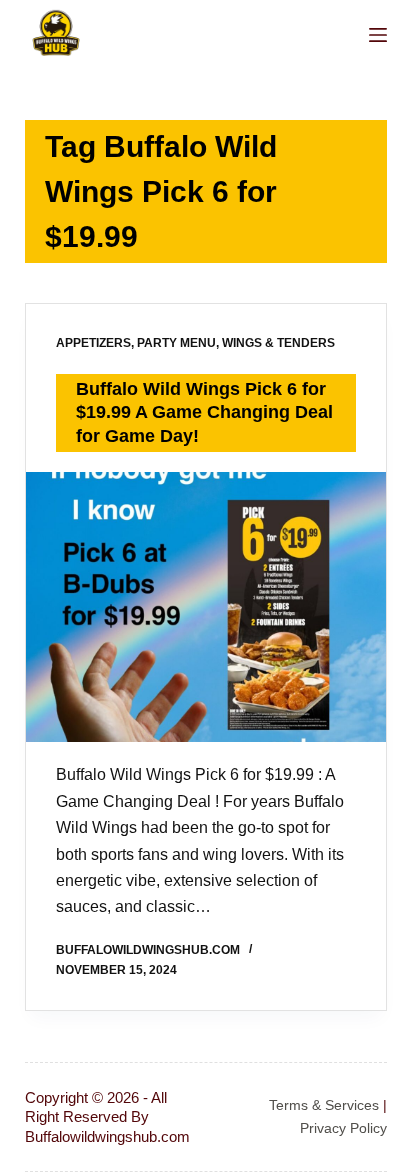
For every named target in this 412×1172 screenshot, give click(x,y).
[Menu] (378, 35)
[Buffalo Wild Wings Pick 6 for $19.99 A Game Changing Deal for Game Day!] (206, 607)
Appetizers (93, 343)
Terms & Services (324, 1105)
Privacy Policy (343, 1128)
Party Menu (176, 343)
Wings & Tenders (278, 343)
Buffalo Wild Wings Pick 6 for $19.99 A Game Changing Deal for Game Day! (204, 412)
